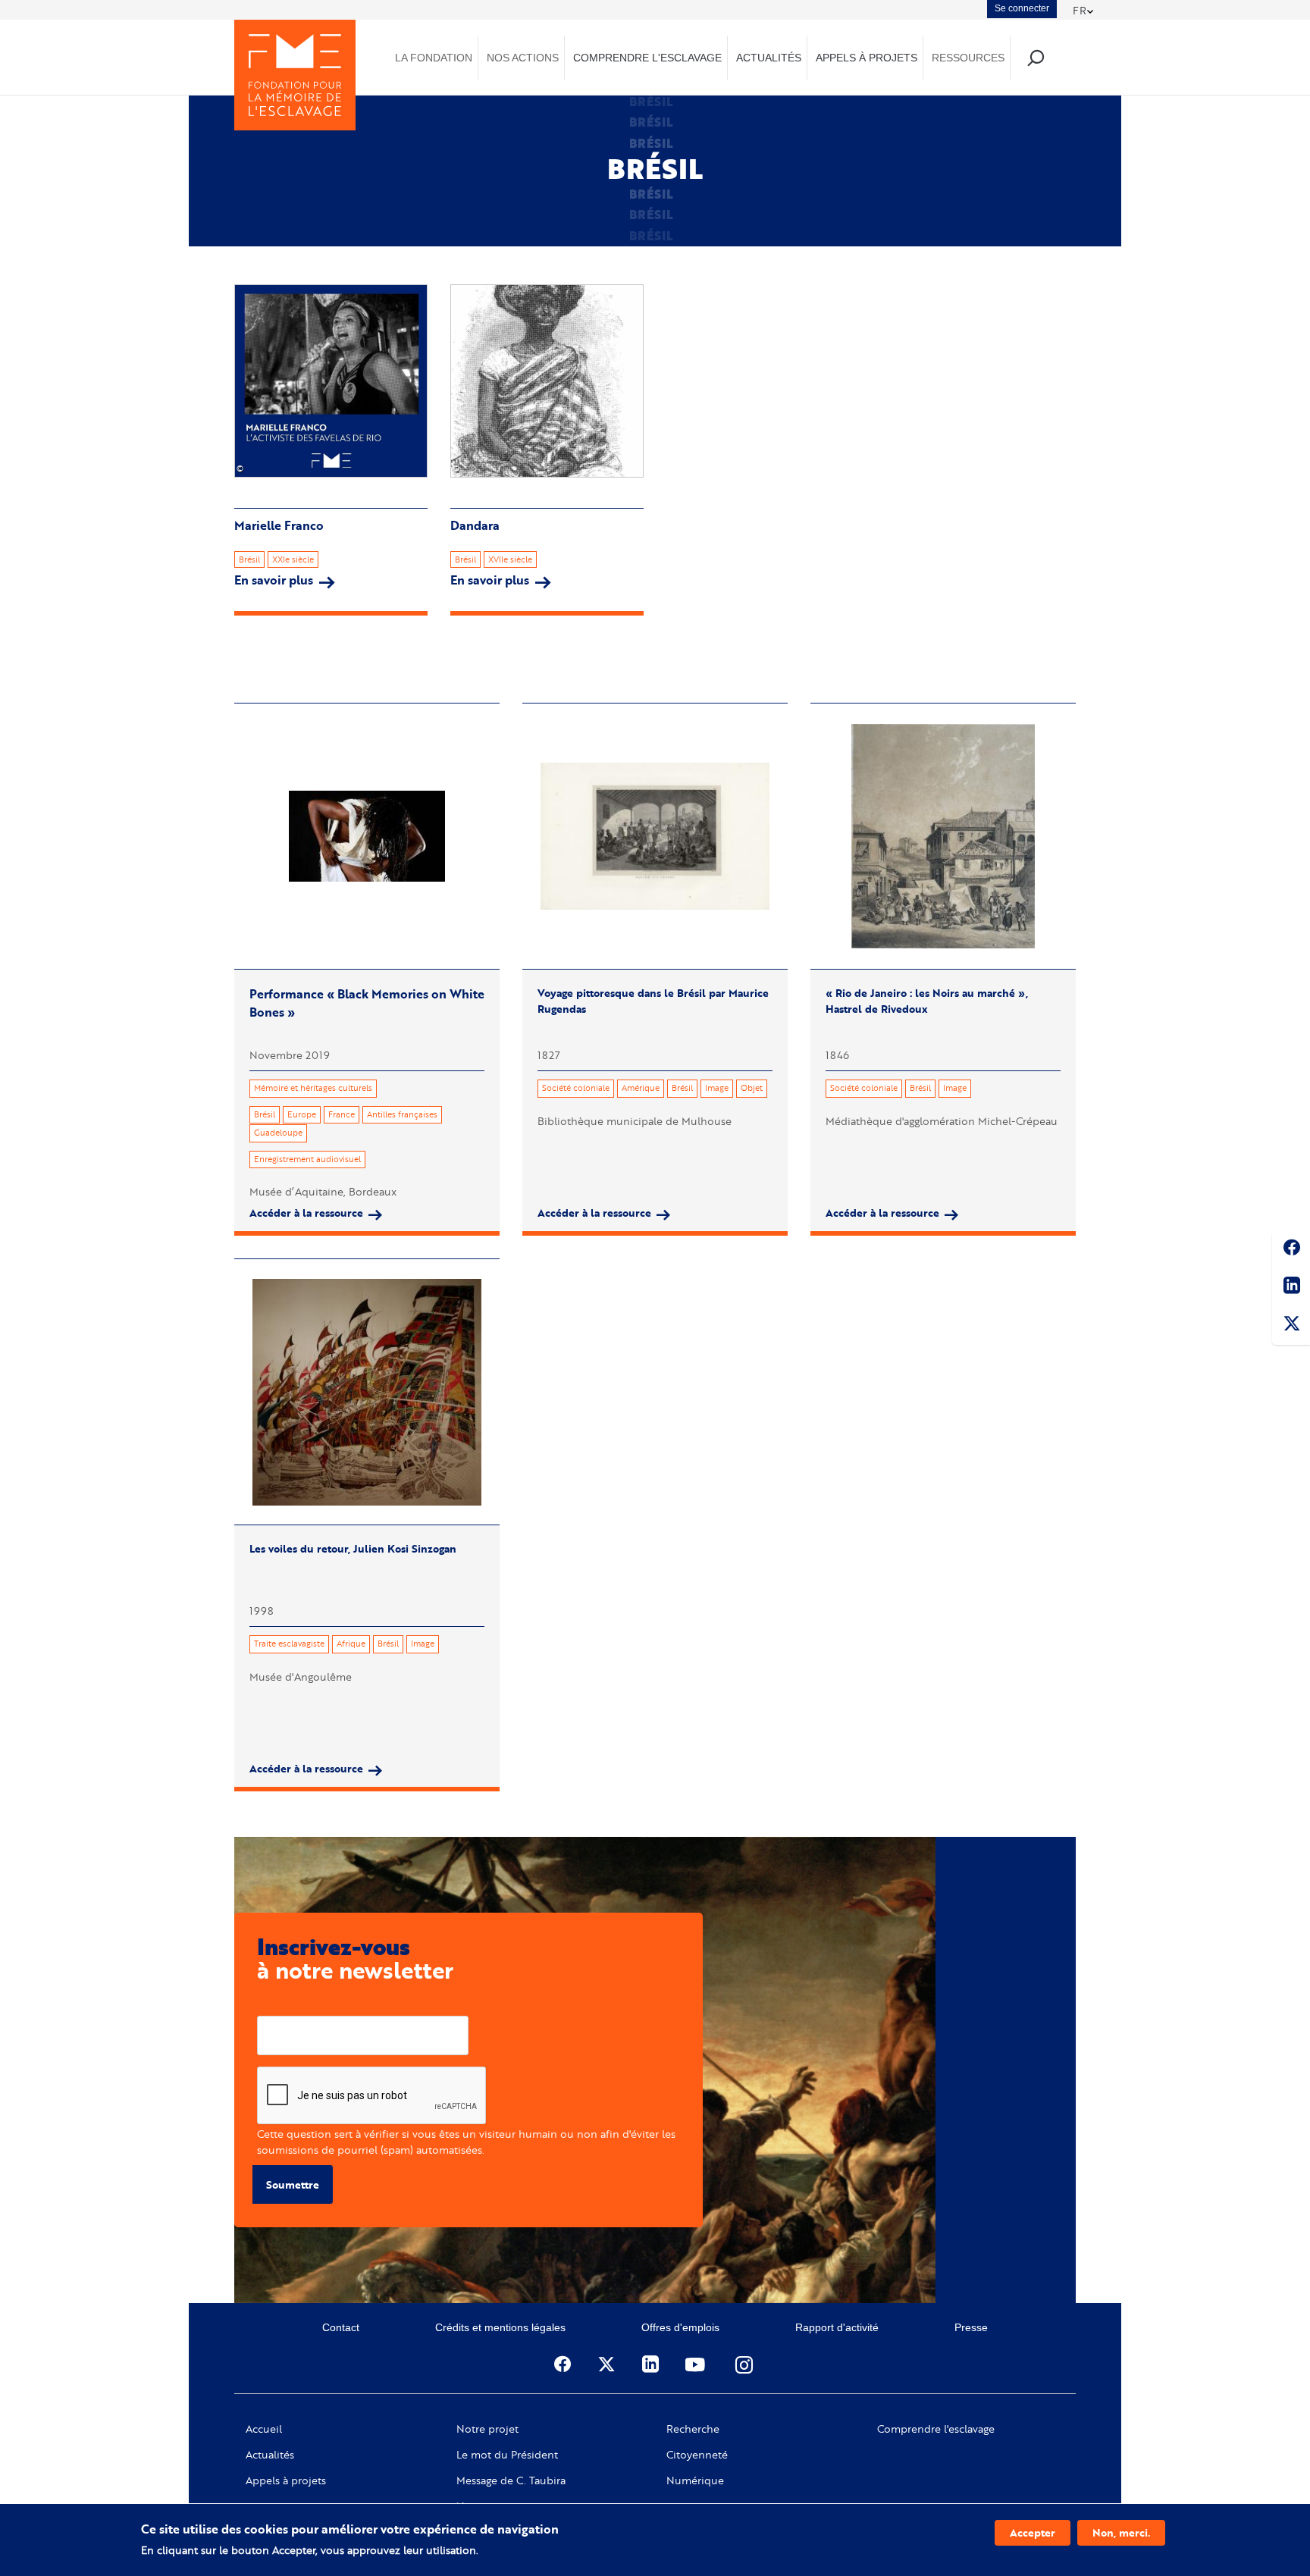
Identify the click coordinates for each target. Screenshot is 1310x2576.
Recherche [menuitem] (1035, 57)
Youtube (697, 2364)
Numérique (695, 2480)
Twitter (1291, 1326)
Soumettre (293, 2184)
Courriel (277, 2004)
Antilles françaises (402, 1114)
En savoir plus (285, 580)
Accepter (1033, 2532)
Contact (341, 2327)
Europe (302, 1114)
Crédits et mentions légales (500, 2327)
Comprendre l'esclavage (936, 2429)
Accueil (264, 2429)
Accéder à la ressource (306, 1213)
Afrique (351, 1644)
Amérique (641, 1088)
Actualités (270, 2455)
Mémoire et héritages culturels (313, 1088)
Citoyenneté (697, 2455)
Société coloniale (576, 1088)
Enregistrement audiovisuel (307, 1159)
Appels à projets (286, 2480)
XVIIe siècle (510, 559)
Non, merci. (1121, 2532)
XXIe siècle (293, 559)
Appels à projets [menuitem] (867, 58)
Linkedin (1291, 1288)
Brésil (249, 559)
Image (717, 1088)
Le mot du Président (507, 2455)
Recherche (693, 2429)
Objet (752, 1088)
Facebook (1291, 1250)
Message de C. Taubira (511, 2480)
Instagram (745, 2364)
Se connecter (1022, 8)
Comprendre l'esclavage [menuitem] (647, 58)
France (342, 1114)
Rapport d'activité (837, 2327)
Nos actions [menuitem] (523, 58)
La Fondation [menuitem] (434, 58)
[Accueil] (295, 75)
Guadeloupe (278, 1133)
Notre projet (487, 2429)
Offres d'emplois (680, 2327)
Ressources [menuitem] (968, 58)
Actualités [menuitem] (769, 58)
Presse (971, 2327)
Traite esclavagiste (289, 1644)
